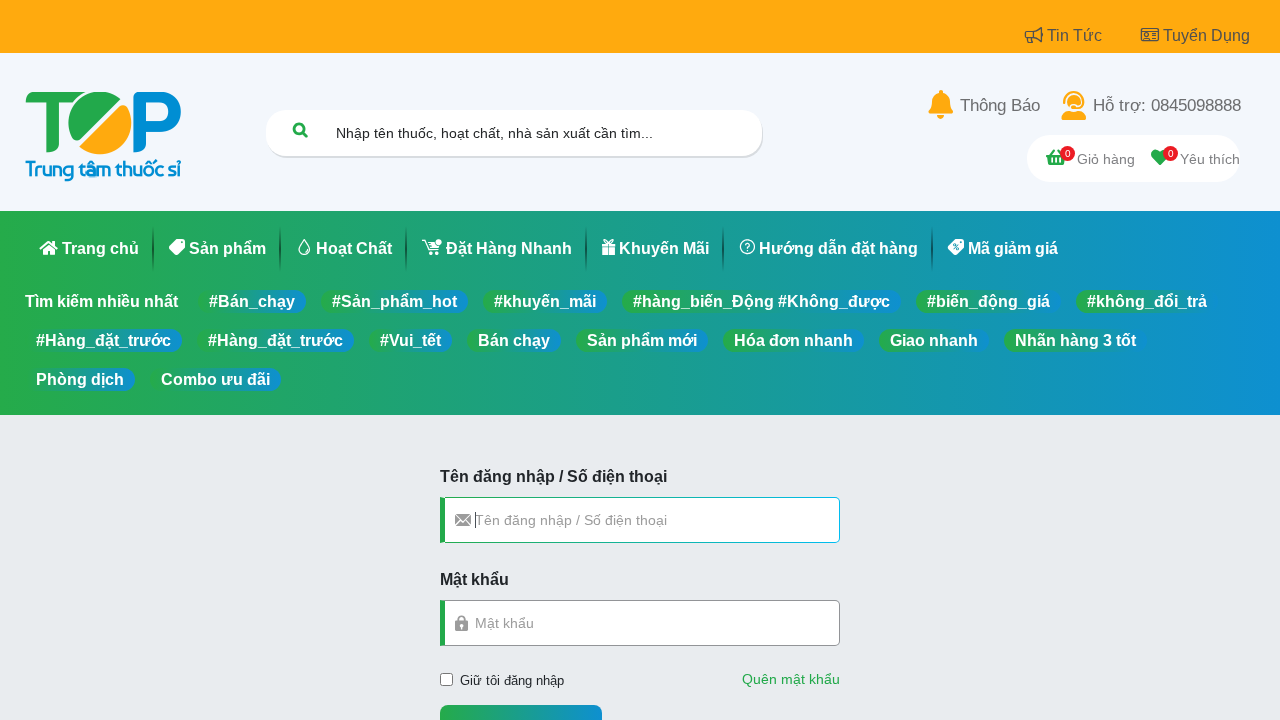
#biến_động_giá (988, 301)
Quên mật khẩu (791, 679)
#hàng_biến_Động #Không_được (761, 301)
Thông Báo (1000, 106)
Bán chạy (514, 340)
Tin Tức (1076, 35)
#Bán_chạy (252, 301)
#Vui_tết (410, 340)
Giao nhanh (934, 340)
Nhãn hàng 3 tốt (1075, 340)
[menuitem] (89, 249)
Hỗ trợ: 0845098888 (1167, 106)
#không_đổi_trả (1147, 301)
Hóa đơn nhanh (793, 340)
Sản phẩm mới (642, 340)
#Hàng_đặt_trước (103, 340)
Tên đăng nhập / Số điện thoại (553, 476)
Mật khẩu (474, 579)
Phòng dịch (80, 379)
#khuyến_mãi (545, 301)
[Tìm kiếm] (300, 129)
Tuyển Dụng (1206, 35)
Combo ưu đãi (215, 379)
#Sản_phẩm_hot (394, 301)
